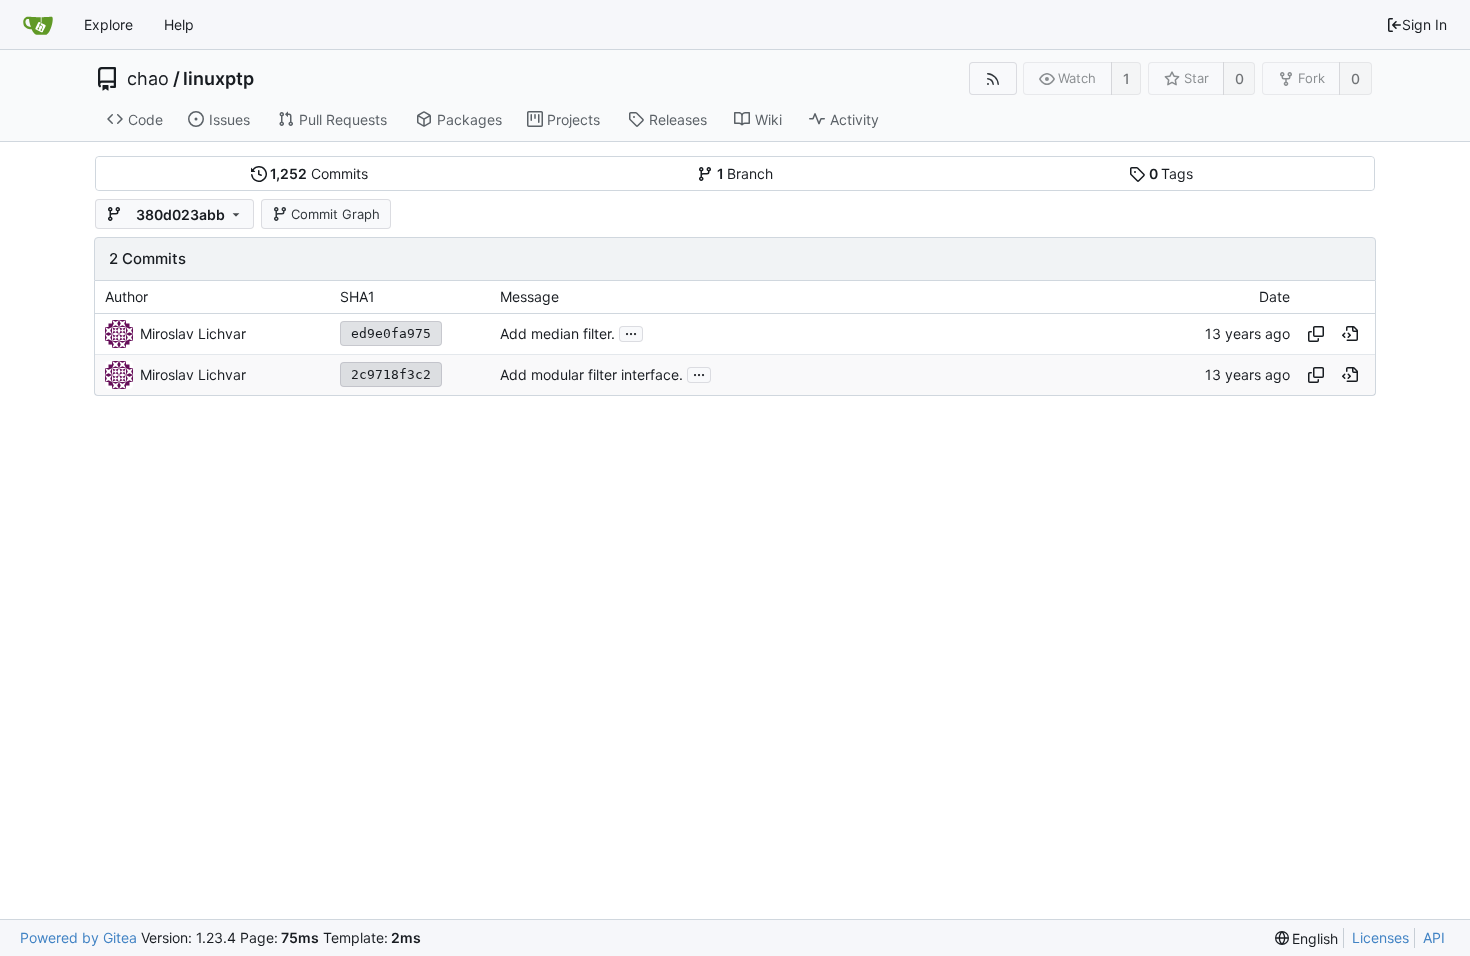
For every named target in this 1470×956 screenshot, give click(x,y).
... (631, 332)
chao (148, 79)
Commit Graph (335, 214)
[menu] (1307, 938)
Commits (319, 173)
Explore (108, 24)
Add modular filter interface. (591, 374)
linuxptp (218, 79)
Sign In (1424, 24)
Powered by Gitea (78, 937)
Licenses (1380, 937)
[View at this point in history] (1350, 334)
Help (179, 24)
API (1434, 937)
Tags (1171, 173)
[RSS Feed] (992, 78)
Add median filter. (557, 333)
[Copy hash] (1316, 334)
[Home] (38, 25)
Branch (745, 173)
